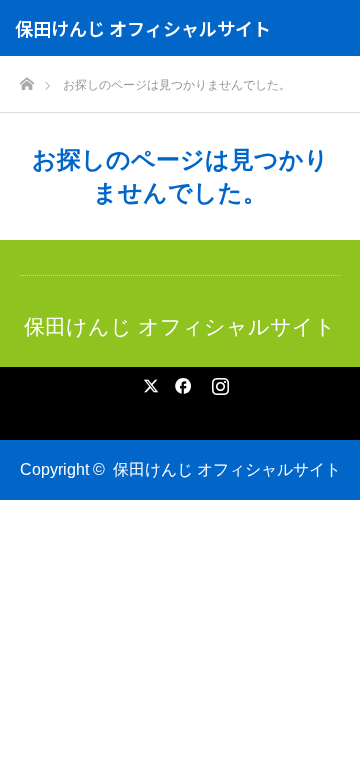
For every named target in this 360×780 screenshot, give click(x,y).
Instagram (218, 382)
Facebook (180, 382)
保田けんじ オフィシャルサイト (143, 28)
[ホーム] (26, 78)
